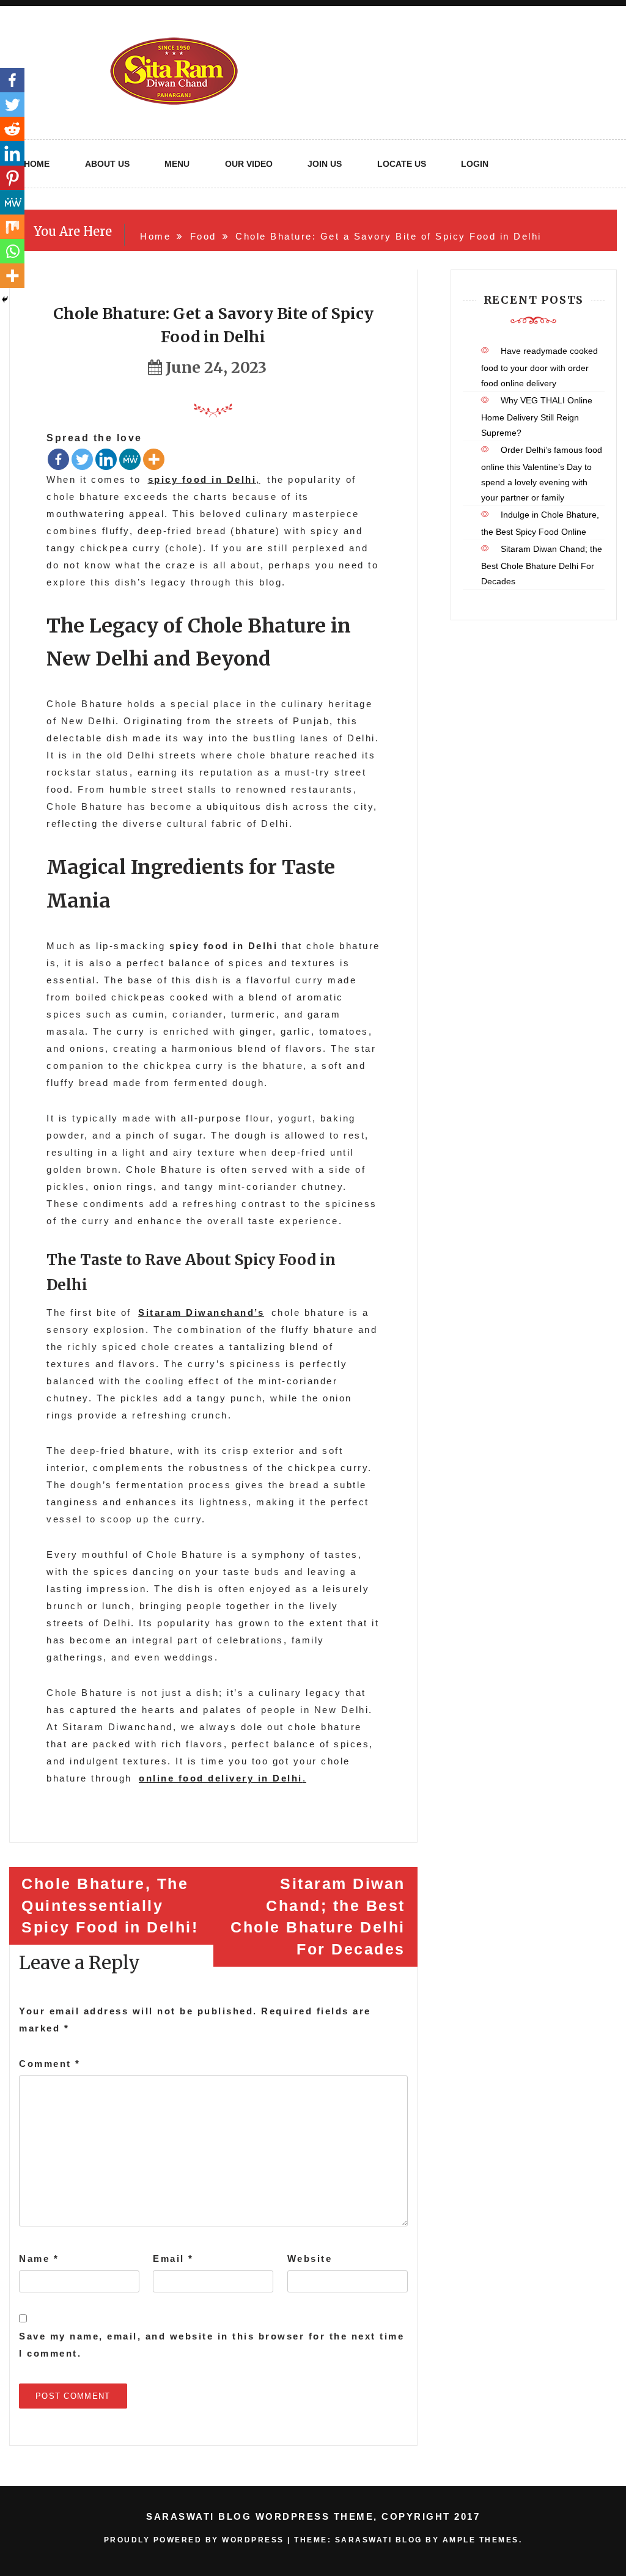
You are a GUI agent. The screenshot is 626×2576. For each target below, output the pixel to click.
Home (37, 164)
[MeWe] (130, 459)
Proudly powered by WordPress (196, 2540)
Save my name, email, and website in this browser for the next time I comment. (212, 2345)
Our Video (249, 164)
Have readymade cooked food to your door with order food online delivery (539, 367)
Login (475, 164)
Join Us (325, 164)
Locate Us (402, 164)
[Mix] (12, 227)
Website (310, 2259)
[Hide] (5, 299)
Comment (50, 2064)
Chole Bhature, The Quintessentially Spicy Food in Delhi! (110, 1905)
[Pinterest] (12, 178)
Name (39, 2259)
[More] (154, 459)
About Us (107, 164)
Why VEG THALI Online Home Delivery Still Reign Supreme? (537, 416)
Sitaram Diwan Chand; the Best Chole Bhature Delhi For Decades (318, 1916)
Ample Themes (481, 2540)
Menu (177, 164)
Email (173, 2259)
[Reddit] (12, 129)
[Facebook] (58, 459)
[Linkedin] (106, 459)
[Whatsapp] (12, 251)
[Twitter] (82, 459)
